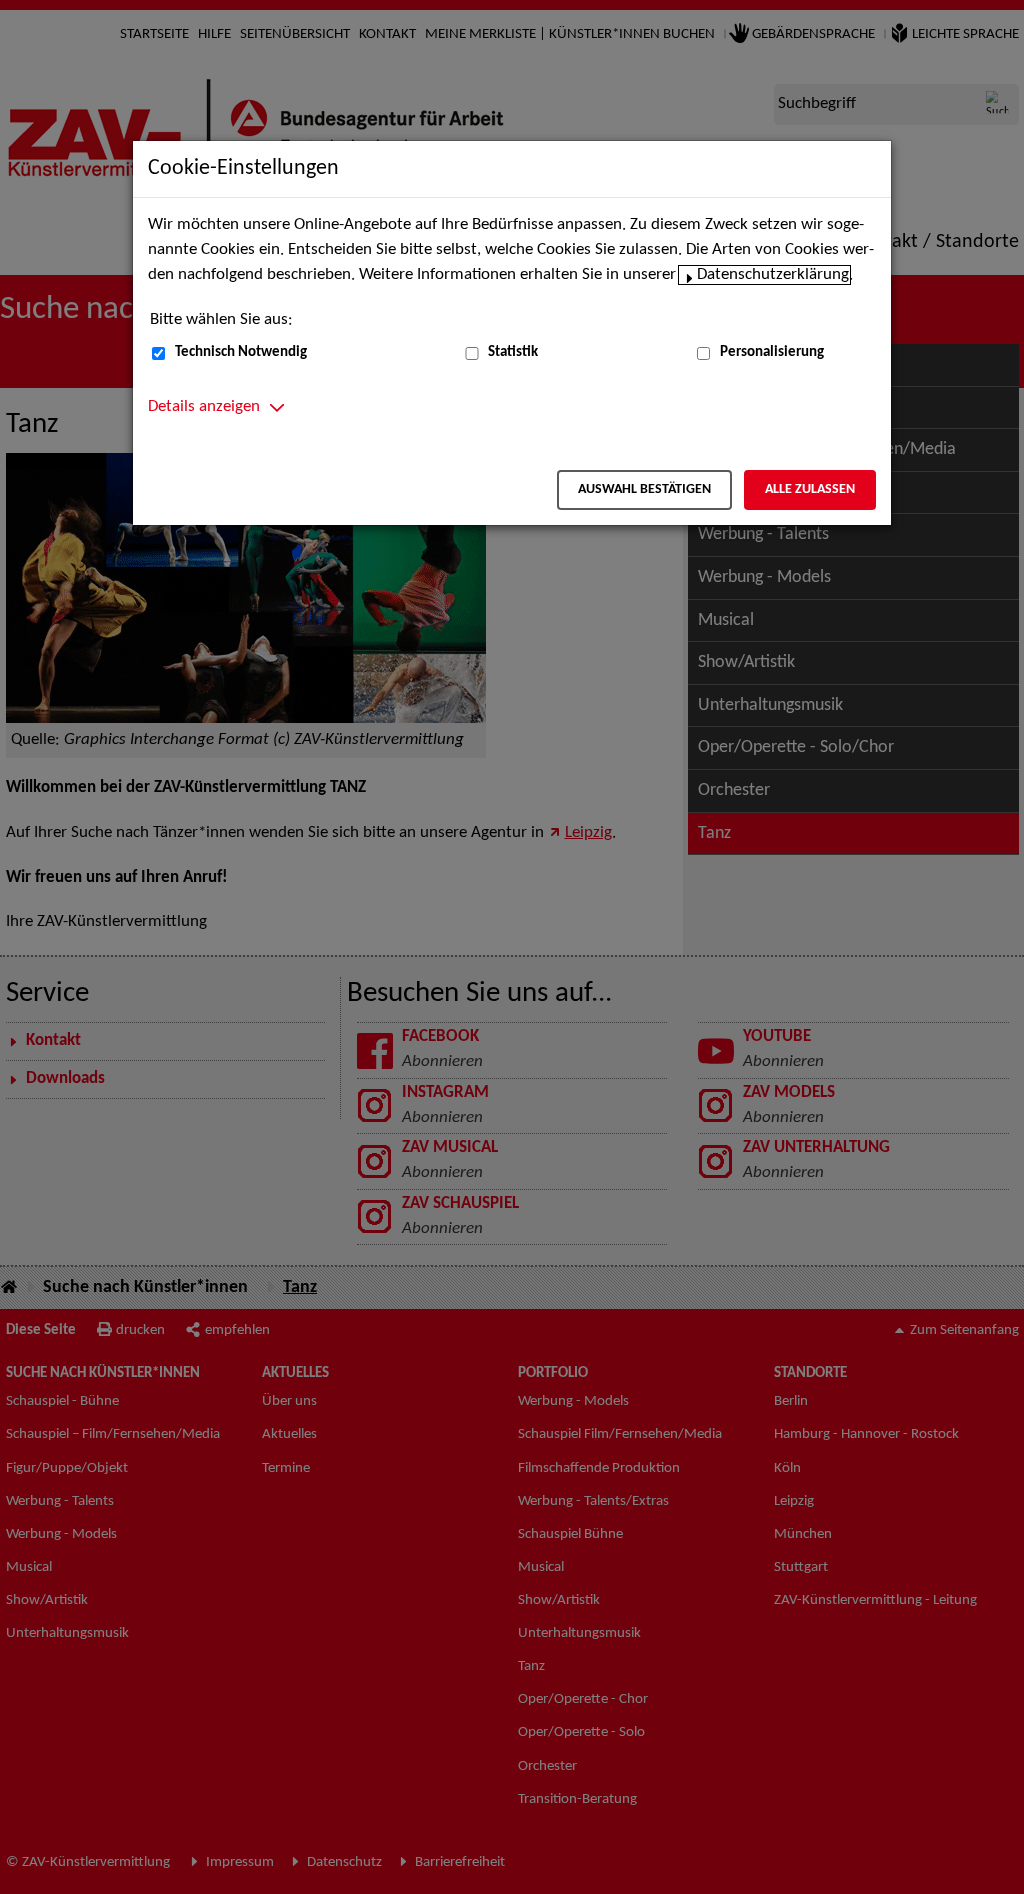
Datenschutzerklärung (773, 275)
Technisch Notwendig (241, 352)
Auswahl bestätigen (644, 489)
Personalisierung (772, 352)
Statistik (513, 352)
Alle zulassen (810, 489)
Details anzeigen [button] (204, 407)
